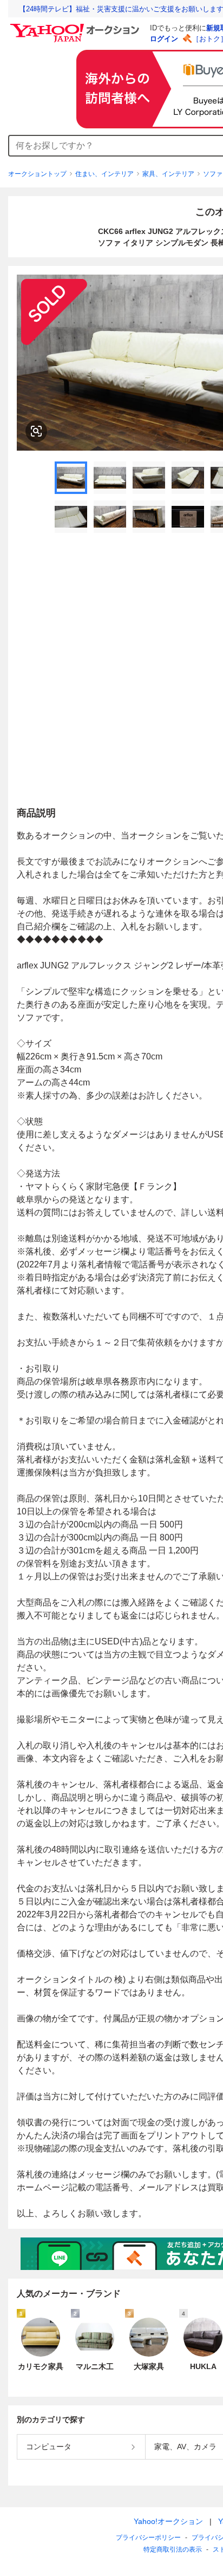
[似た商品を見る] (36, 431)
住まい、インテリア (104, 174)
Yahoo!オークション (168, 2521)
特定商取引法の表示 (173, 2549)
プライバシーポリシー (148, 2538)
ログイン (164, 39)
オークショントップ (37, 174)
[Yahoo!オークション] (76, 27)
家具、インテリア (168, 174)
